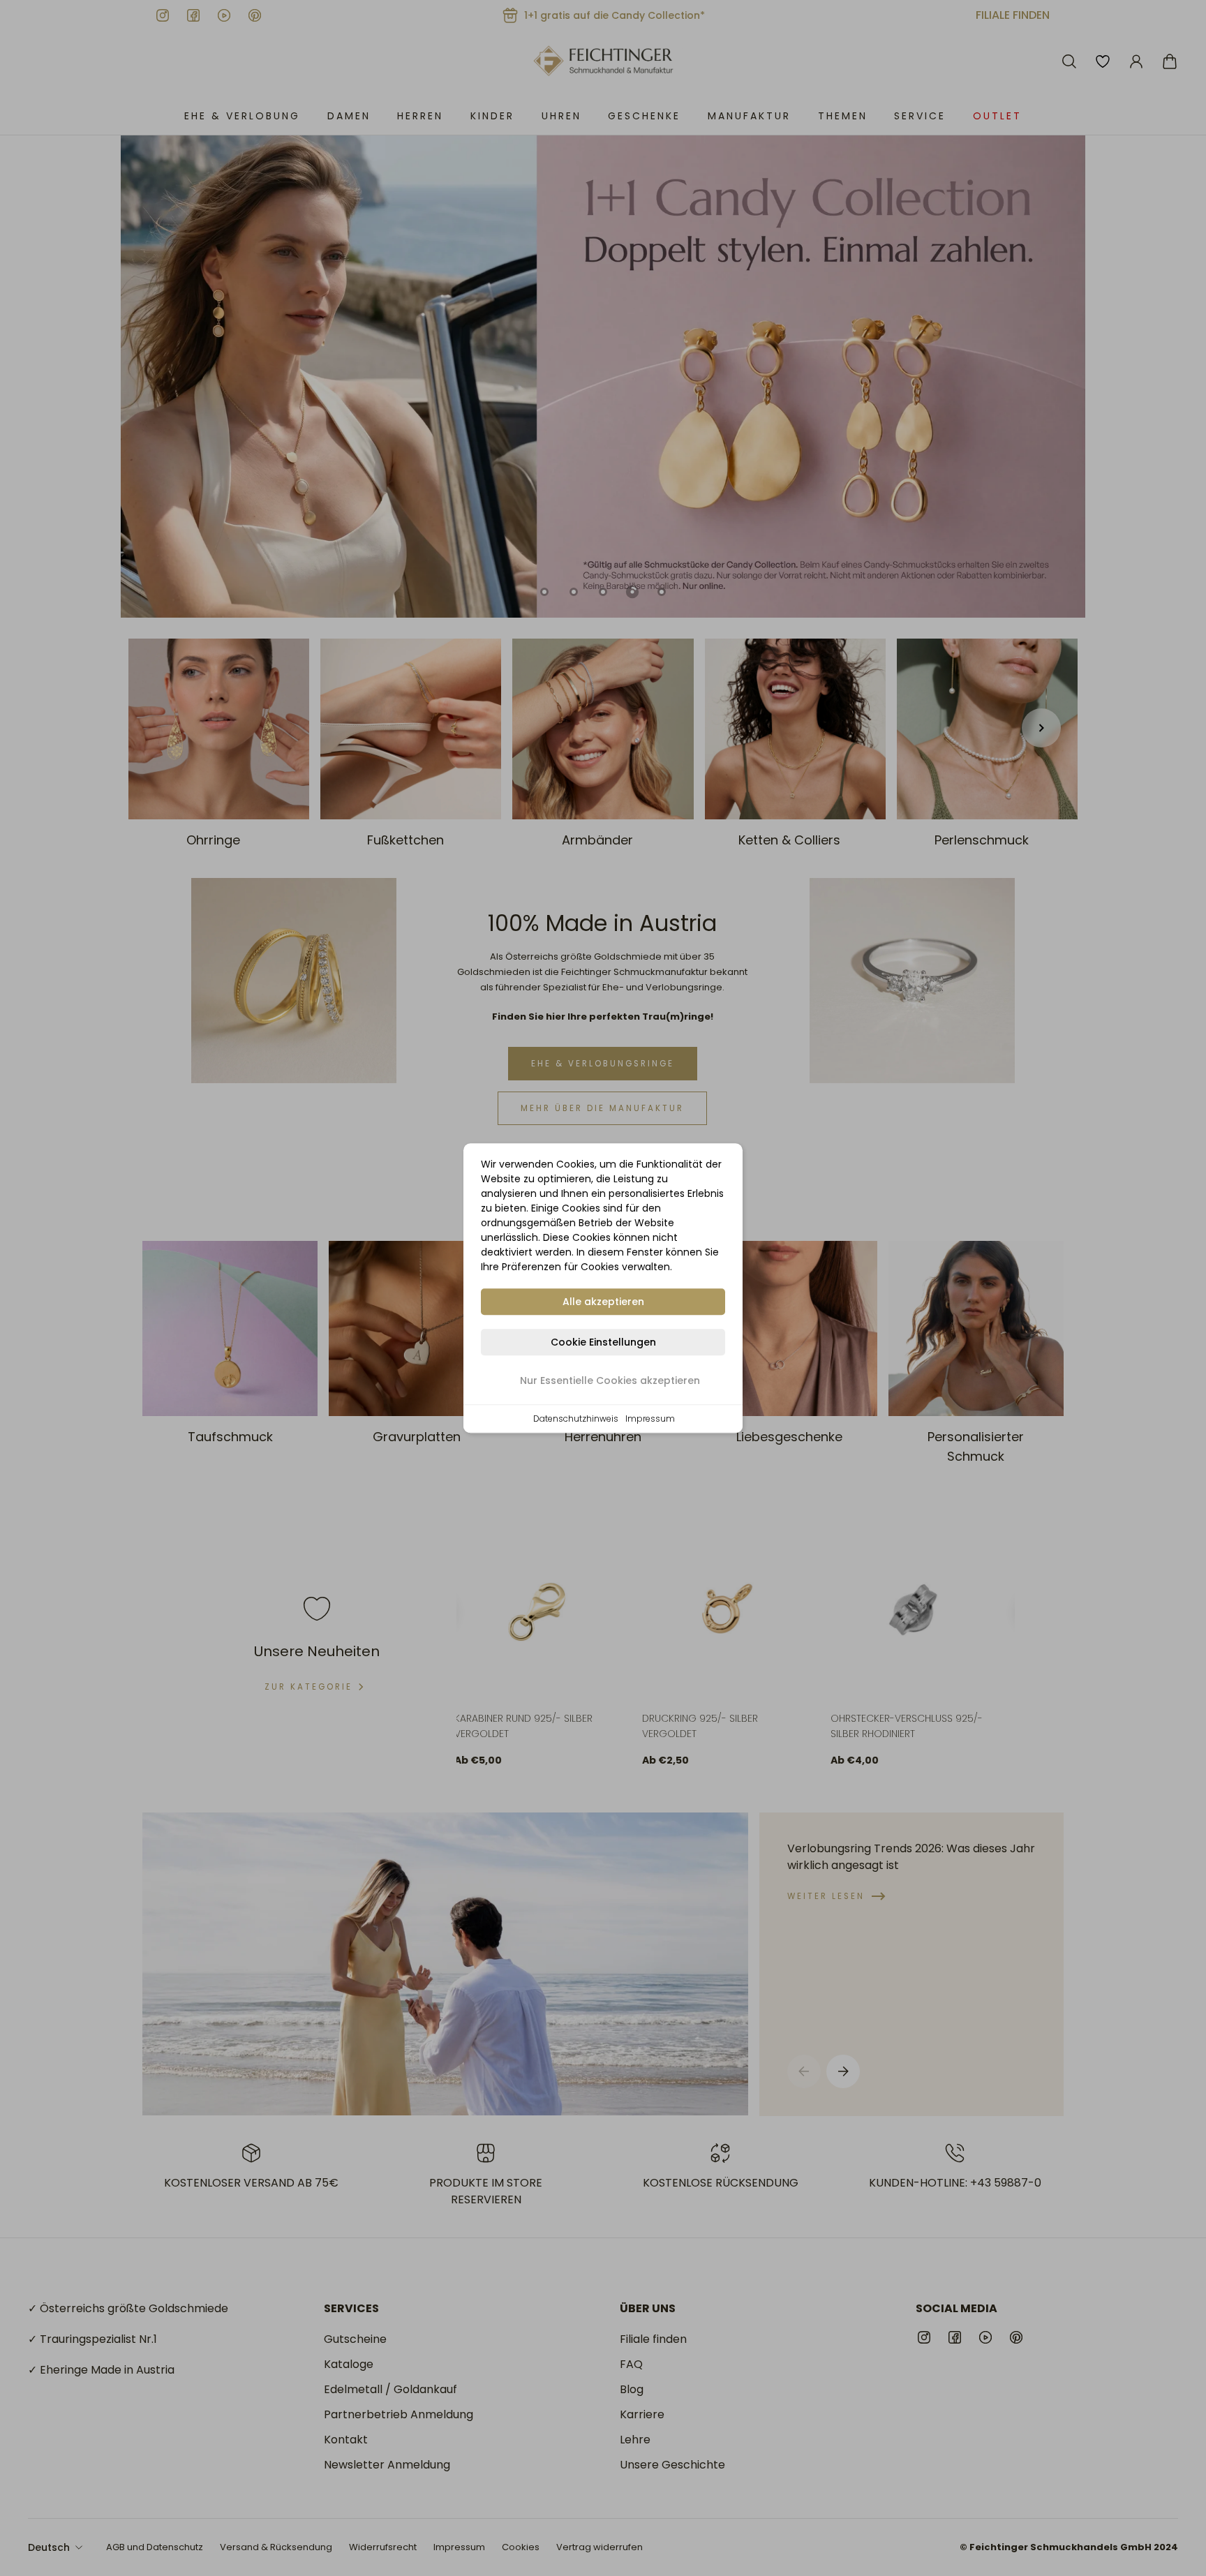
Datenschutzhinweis (576, 1419)
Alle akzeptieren (603, 1302)
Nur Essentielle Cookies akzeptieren (610, 1380)
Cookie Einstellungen (603, 1342)
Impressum (650, 1419)
